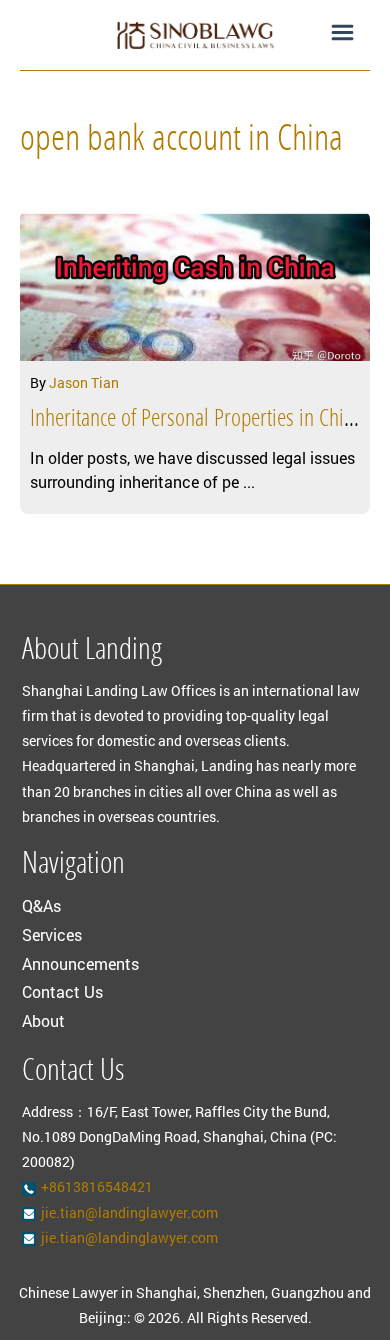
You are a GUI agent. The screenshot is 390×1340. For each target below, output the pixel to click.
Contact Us (62, 991)
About (43, 1020)
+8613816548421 (97, 1186)
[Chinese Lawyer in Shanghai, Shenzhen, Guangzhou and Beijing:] (195, 35)
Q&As (41, 905)
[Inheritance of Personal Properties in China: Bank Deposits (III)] (195, 286)
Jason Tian (84, 382)
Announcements (80, 963)
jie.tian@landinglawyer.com (129, 1212)
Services (52, 934)
